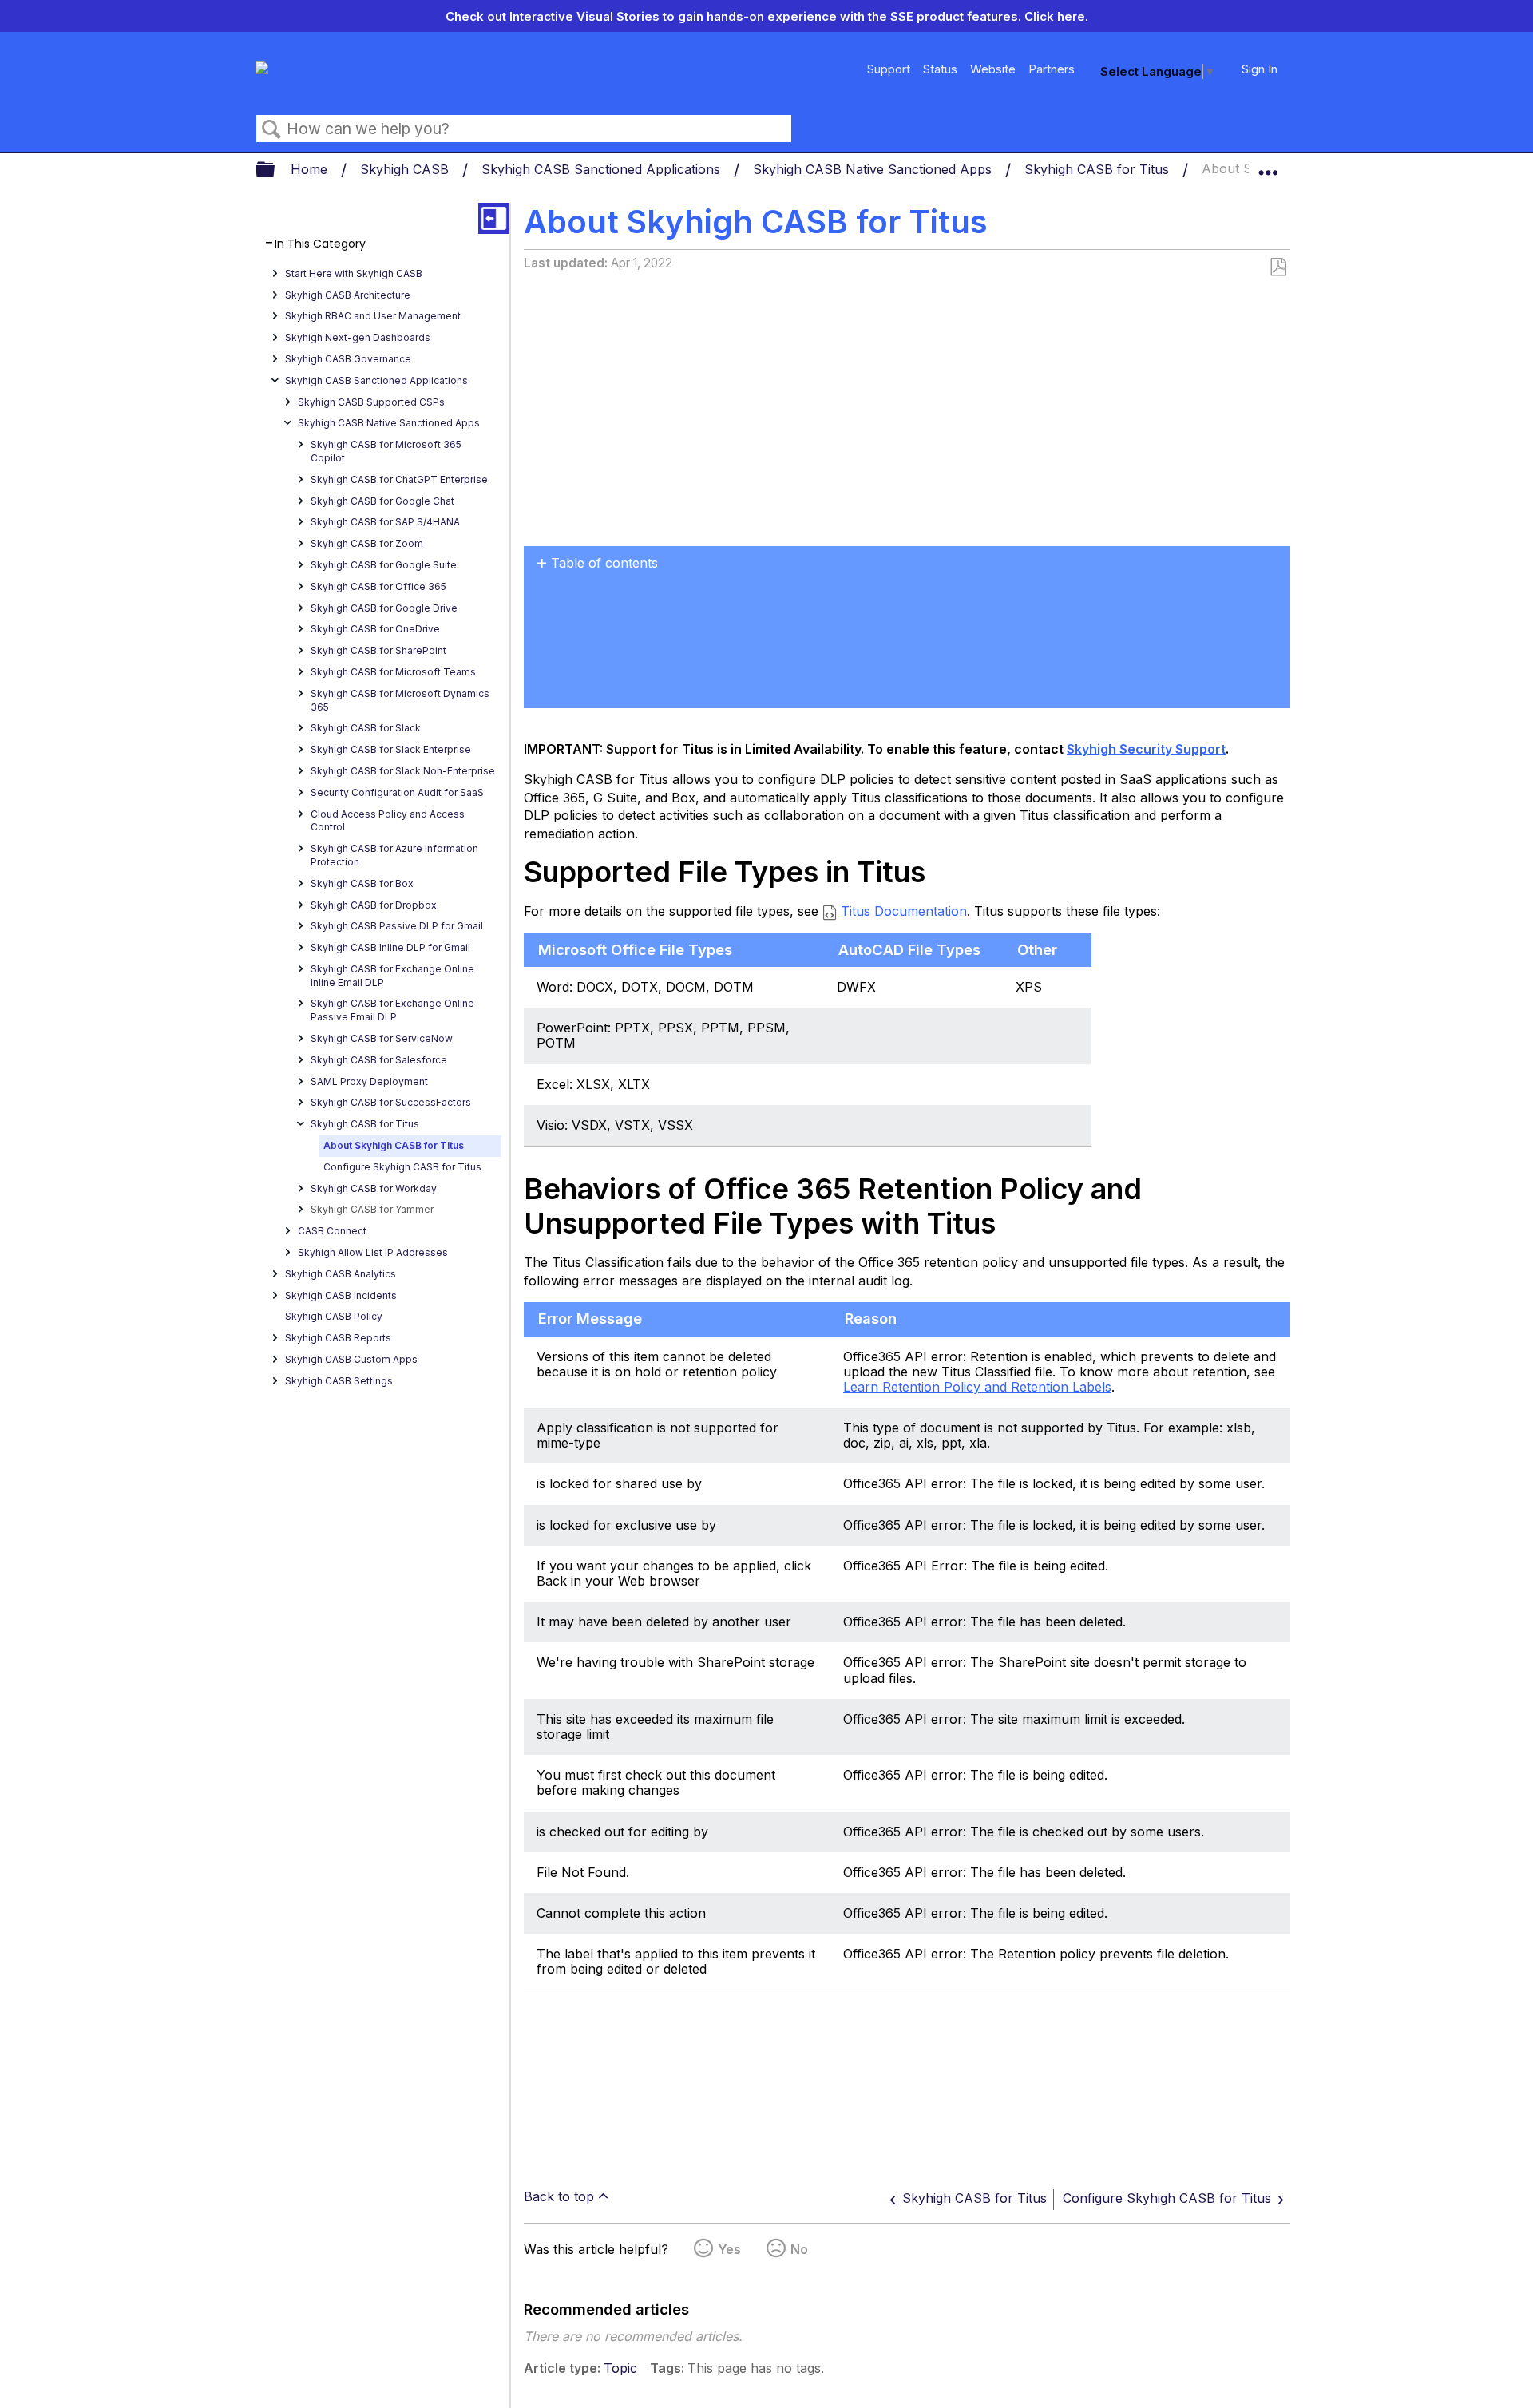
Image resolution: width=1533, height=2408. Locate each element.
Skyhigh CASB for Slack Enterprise (391, 749)
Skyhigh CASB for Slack (366, 728)
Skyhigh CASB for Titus (1099, 169)
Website (993, 69)
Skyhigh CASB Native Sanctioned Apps (874, 169)
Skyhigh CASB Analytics (341, 1274)
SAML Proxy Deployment (369, 1081)
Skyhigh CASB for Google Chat (382, 501)
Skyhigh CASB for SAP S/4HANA (385, 522)
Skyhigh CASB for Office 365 (378, 586)
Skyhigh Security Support (1146, 749)
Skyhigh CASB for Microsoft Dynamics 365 (400, 700)
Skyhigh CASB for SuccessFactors (391, 1102)
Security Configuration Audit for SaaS (397, 792)
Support (889, 69)
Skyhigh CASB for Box (362, 883)
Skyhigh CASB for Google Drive (384, 608)
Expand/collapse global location (1268, 165)
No (799, 2249)
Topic (620, 2368)
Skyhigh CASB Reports (338, 1338)
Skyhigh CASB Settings (339, 1381)
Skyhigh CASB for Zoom (367, 543)
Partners (1052, 69)
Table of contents (604, 563)
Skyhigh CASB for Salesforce (379, 1060)
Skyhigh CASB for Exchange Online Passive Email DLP (392, 1010)
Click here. (1056, 16)
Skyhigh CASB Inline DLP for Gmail (390, 947)
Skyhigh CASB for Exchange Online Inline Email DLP (392, 976)
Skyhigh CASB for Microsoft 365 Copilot (386, 451)
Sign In (1260, 69)
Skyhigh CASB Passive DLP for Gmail (397, 926)
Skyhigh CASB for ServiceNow (382, 1038)
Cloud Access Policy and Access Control (388, 821)
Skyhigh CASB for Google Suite (384, 565)
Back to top (559, 2196)
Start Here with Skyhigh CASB (354, 273)
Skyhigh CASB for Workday (374, 1188)
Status (940, 69)
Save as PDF (1278, 267)
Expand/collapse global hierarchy (275, 170)
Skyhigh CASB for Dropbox (374, 905)
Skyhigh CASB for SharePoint (378, 650)
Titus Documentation (904, 911)
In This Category (320, 244)
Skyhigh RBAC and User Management (373, 316)
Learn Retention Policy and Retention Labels (977, 1387)
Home (311, 169)
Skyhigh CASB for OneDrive (375, 629)
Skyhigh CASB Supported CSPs (371, 402)
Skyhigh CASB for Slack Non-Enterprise (403, 771)
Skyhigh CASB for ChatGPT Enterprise (399, 479)
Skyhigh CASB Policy (334, 1316)
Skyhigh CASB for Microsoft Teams (393, 672)
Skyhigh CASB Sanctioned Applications (603, 169)
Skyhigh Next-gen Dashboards (358, 337)
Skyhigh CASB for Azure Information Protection (394, 855)
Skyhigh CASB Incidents (341, 1295)
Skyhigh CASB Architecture (348, 295)
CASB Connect (332, 1231)
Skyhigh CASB (406, 169)
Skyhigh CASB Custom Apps (351, 1359)
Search (271, 129)
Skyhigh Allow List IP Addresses (373, 1252)
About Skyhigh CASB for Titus (394, 1145)
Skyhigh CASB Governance (348, 359)
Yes (729, 2249)
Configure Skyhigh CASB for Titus (402, 1167)
